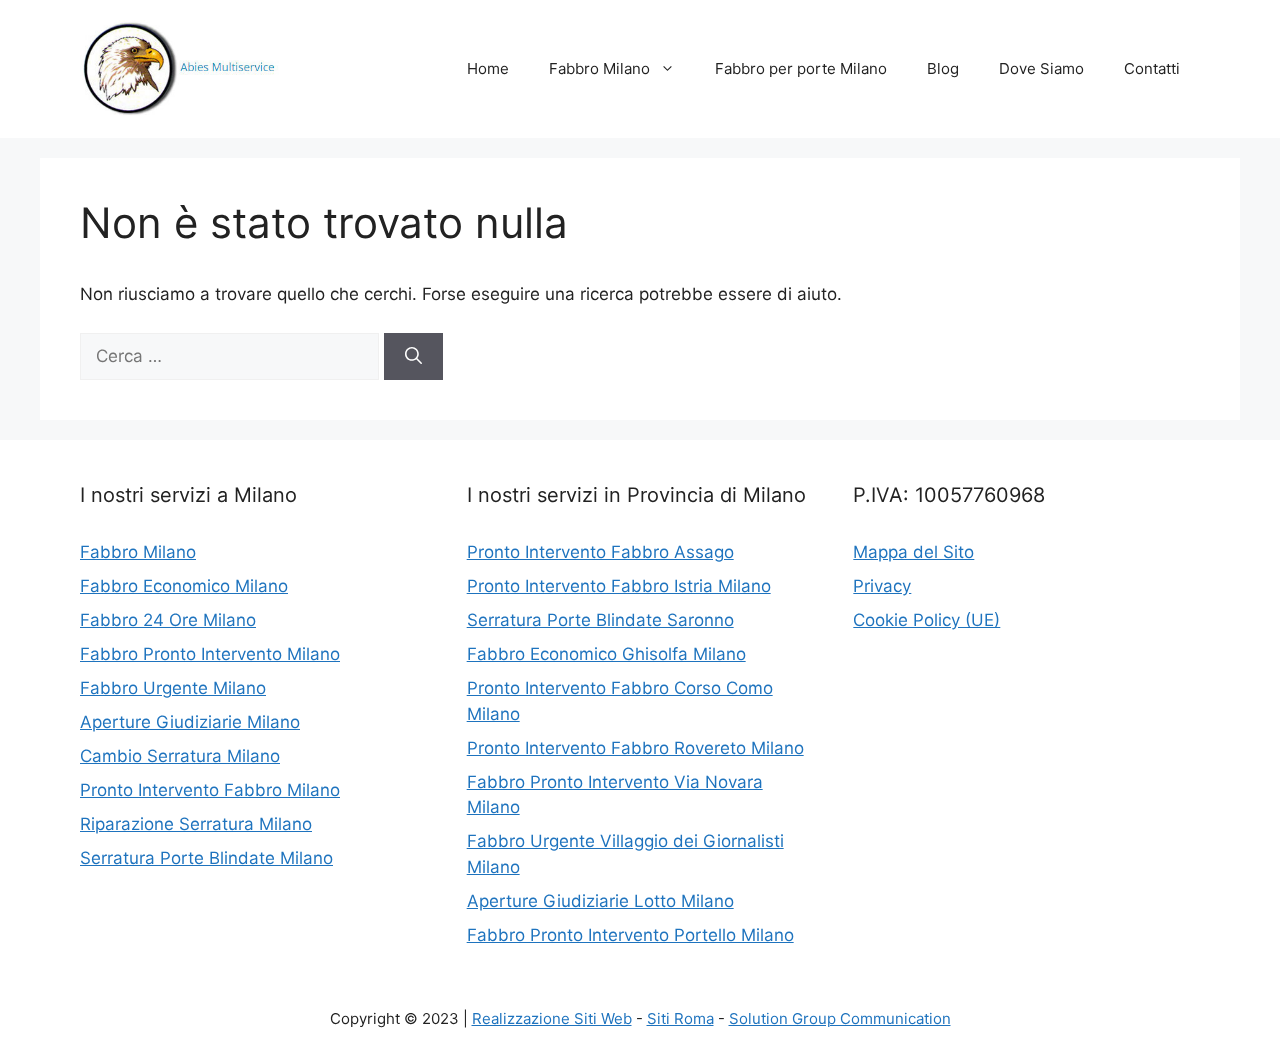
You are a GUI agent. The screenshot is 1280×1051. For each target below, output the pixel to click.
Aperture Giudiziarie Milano (190, 722)
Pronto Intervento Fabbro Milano (210, 790)
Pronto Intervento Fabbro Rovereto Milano (635, 748)
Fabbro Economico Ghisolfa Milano (606, 654)
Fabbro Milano (599, 68)
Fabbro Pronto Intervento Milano (210, 654)
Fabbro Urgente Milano (173, 688)
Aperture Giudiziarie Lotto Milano (600, 901)
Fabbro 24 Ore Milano (168, 620)
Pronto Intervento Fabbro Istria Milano (619, 586)
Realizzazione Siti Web (552, 1018)
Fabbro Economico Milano (184, 586)
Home (488, 68)
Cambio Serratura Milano (180, 756)
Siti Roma (680, 1018)
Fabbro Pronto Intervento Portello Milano (630, 935)
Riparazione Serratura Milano (196, 824)
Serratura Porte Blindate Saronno (600, 620)
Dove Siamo (1041, 68)
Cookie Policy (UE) (926, 620)
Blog (943, 68)
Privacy (882, 586)
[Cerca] (413, 357)
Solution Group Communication (840, 1018)
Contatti (1152, 68)
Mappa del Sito (913, 552)
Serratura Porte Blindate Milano (206, 858)
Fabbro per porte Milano (801, 68)
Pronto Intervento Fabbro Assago (600, 552)
